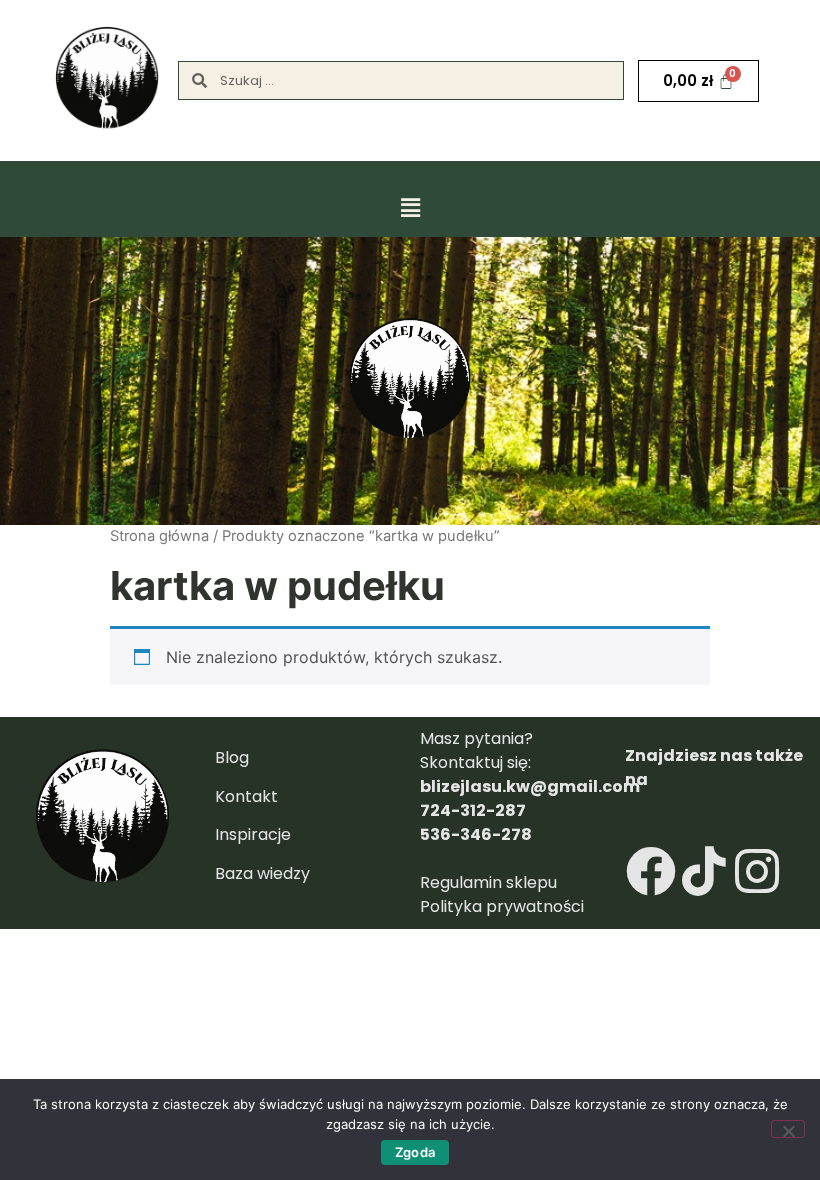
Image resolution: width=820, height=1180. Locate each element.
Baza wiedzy (262, 873)
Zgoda (415, 1152)
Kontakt (246, 796)
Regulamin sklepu (490, 882)
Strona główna (159, 536)
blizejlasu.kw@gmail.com (530, 786)
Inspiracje (253, 834)
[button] (410, 204)
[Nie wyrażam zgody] (788, 1129)
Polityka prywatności (502, 906)
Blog (232, 757)
